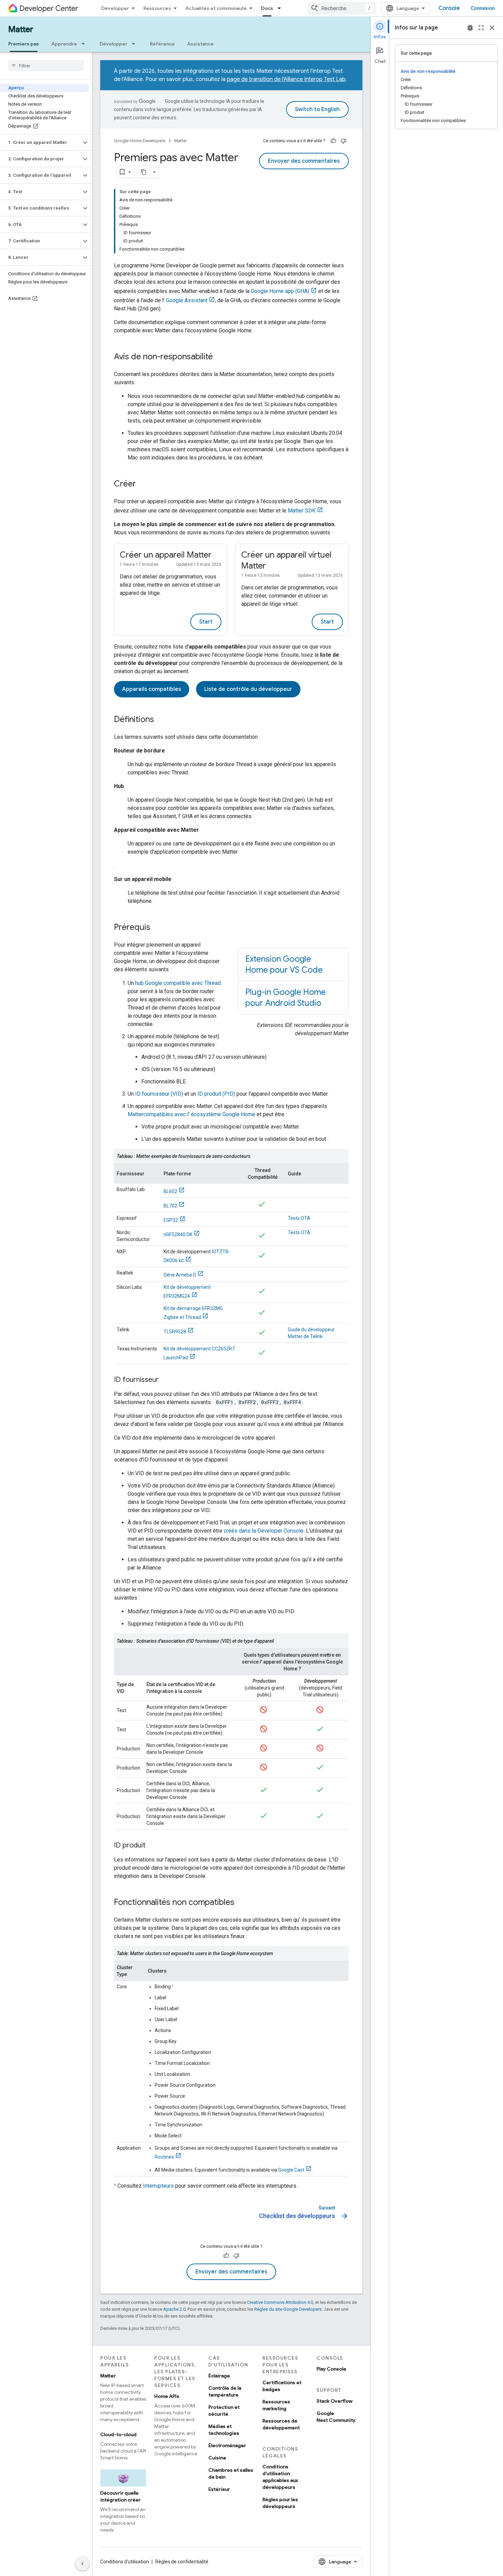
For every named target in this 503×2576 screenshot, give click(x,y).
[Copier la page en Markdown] (144, 172)
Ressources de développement (281, 2424)
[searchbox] (46, 66)
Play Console (331, 2369)
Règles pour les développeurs (280, 2503)
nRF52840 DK (178, 1234)
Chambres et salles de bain (231, 2473)
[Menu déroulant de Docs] (281, 8)
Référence (162, 44)
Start (206, 622)
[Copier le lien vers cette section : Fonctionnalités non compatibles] (241, 1903)
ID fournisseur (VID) (159, 1094)
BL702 (170, 1206)
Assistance (200, 44)
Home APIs (167, 2396)
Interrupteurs (158, 2186)
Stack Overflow (334, 2401)
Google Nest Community (336, 2417)
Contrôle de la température (225, 2391)
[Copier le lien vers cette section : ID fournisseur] (166, 1380)
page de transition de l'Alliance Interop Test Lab (286, 79)
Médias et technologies (224, 2430)
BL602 (170, 1191)
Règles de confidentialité (182, 2562)
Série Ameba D (180, 1275)
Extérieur (219, 2489)
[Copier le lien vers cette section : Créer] (143, 484)
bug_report (470, 28)
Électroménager (227, 2445)
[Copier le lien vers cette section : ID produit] (152, 1846)
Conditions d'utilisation (125, 2562)
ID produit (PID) (216, 1094)
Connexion (483, 8)
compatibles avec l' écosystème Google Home (191, 1114)
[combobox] (342, 8)
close (492, 28)
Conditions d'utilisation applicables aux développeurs (280, 2477)
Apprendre (64, 44)
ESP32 (171, 1220)
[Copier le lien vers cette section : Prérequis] (157, 928)
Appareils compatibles (152, 689)
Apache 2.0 (174, 2309)
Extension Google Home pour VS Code (284, 964)
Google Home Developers (140, 141)
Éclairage (219, 2376)
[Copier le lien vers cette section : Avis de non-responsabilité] (220, 357)
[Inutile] (344, 141)
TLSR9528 (175, 1332)
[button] (41, 143)
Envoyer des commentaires (304, 161)
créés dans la (264, 1531)
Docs (267, 8)
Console (449, 8)
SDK (302, 511)
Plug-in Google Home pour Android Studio (286, 998)
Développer (115, 8)
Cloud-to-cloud (118, 2434)
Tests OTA (299, 1218)
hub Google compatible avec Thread (178, 983)
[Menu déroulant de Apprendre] (85, 44)
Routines (164, 2157)
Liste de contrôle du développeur (248, 689)
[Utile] (333, 141)
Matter (21, 29)
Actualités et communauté (216, 8)
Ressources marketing (276, 2405)
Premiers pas (24, 44)
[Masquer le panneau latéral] (82, 2564)
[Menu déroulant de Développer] (136, 44)
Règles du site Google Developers (288, 2309)
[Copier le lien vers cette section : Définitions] (161, 720)
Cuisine (217, 2458)
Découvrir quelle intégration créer (120, 2496)
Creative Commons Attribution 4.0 (280, 2302)
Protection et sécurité (224, 2411)
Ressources (157, 8)
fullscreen (481, 28)
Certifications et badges (282, 2386)
